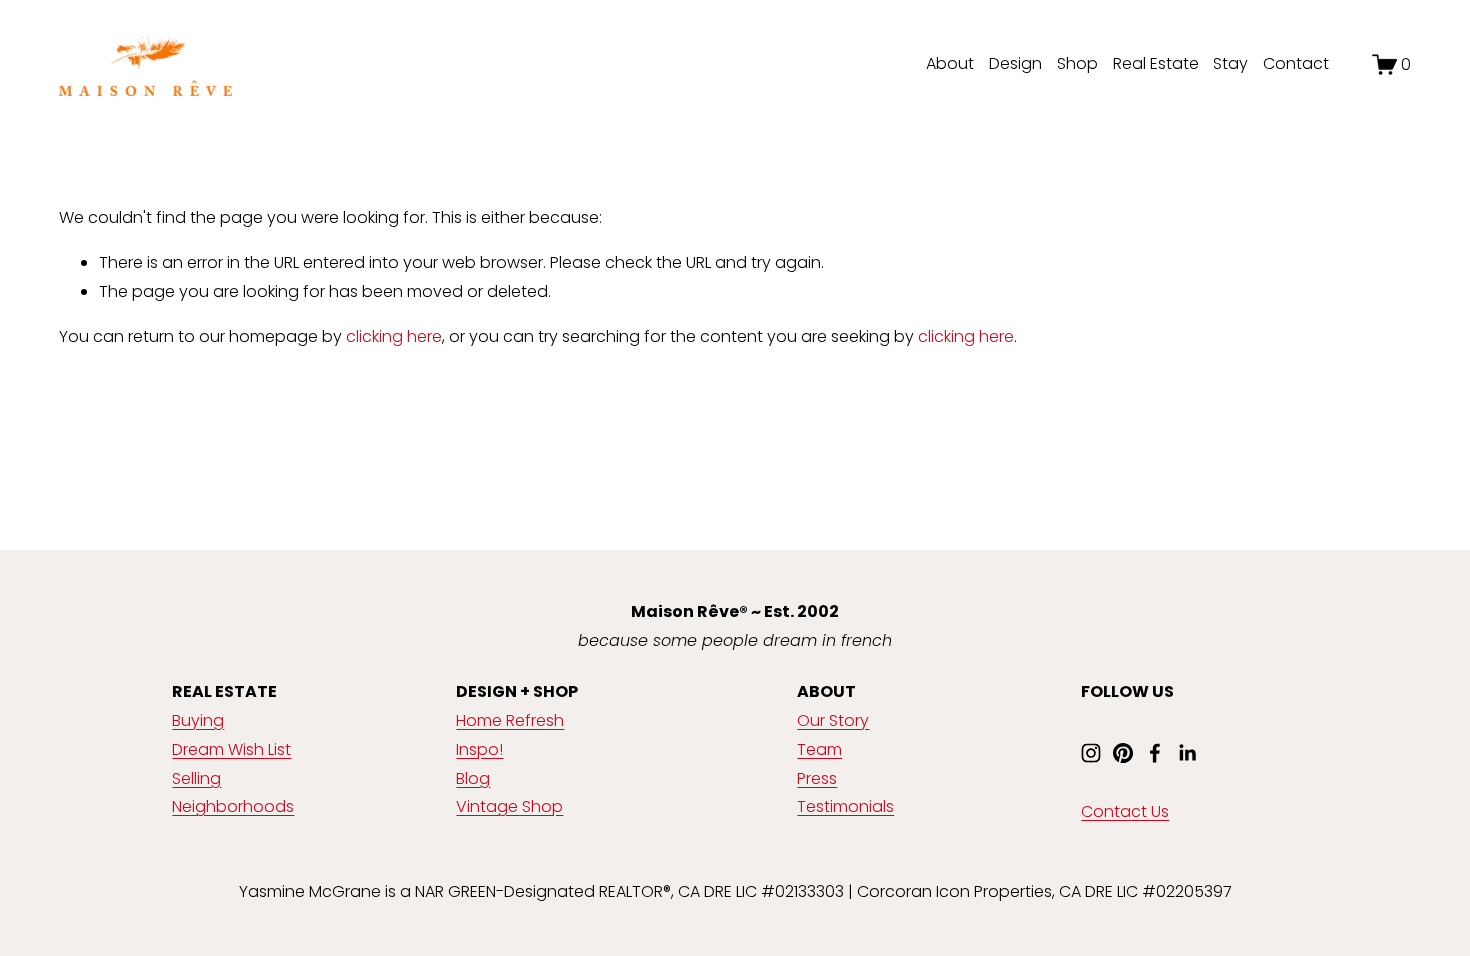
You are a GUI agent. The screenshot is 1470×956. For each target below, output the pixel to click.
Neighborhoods (233, 806)
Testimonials (845, 806)
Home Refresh (510, 720)
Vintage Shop (509, 806)
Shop (1077, 63)
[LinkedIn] (1187, 753)
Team (819, 749)
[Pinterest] (1123, 753)
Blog (473, 778)
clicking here (394, 336)
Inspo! (479, 749)
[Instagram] (1091, 753)
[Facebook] (1155, 753)
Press (817, 778)
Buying (198, 720)
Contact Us (1125, 811)
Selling (196, 778)
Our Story (833, 720)
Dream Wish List (231, 749)
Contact (1296, 63)
